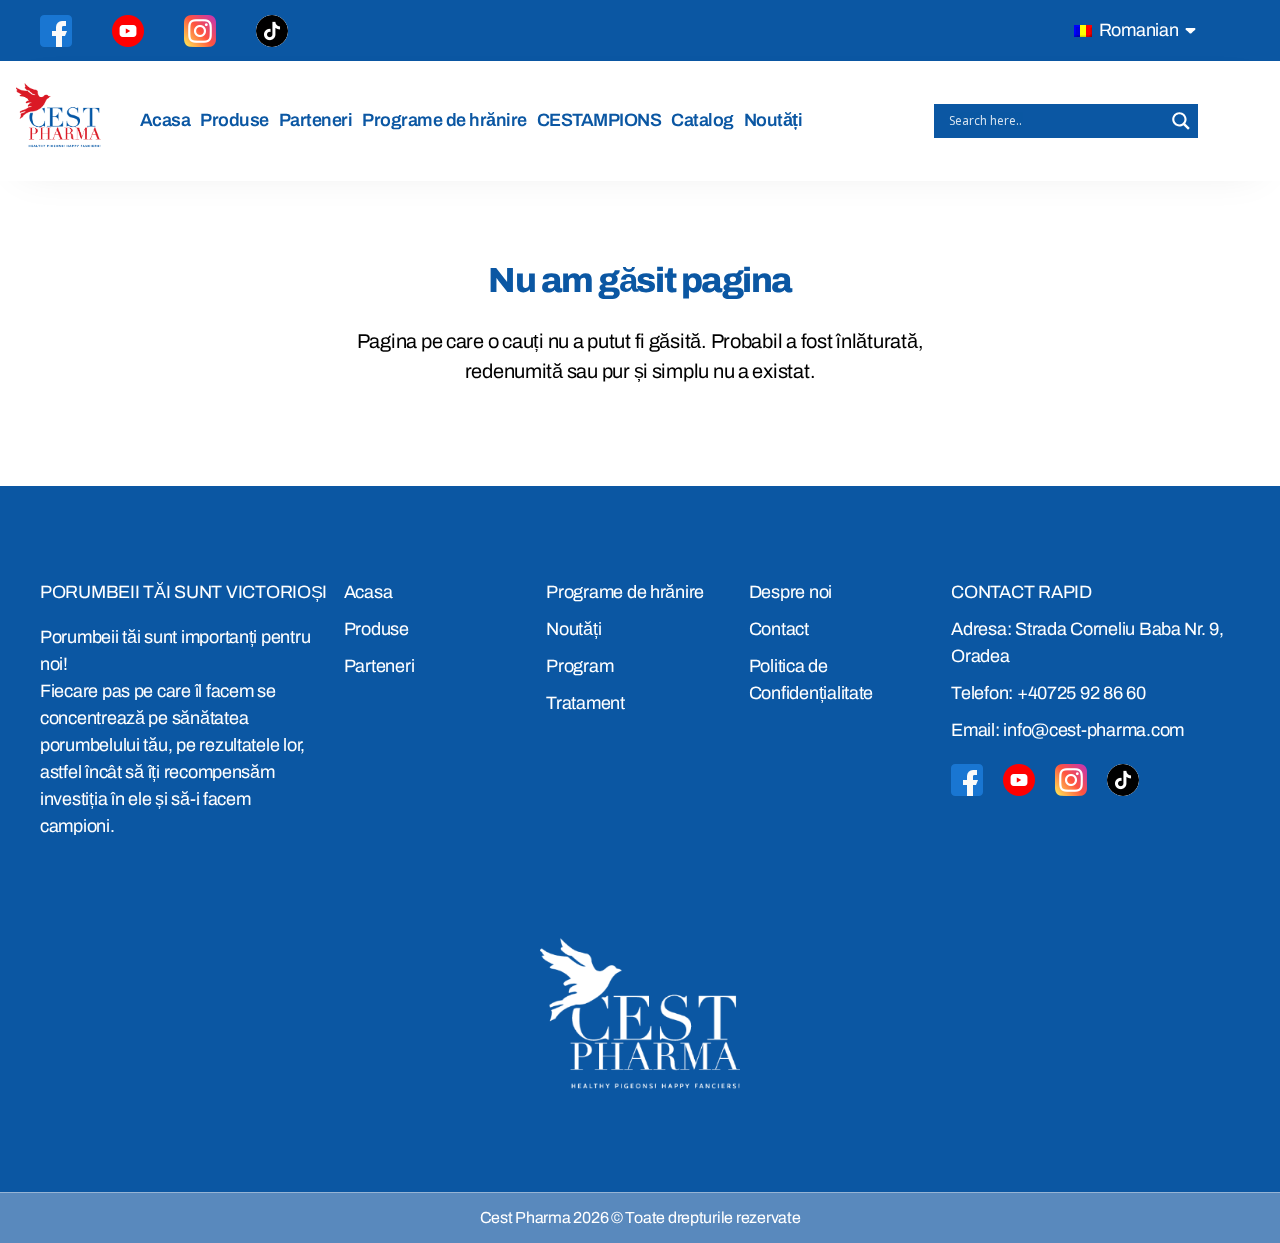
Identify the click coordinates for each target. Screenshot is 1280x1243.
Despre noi (790, 592)
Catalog (702, 120)
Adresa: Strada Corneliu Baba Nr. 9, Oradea (1087, 642)
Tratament (585, 703)
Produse (234, 120)
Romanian (1137, 30)
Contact (779, 629)
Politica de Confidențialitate (811, 679)
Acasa (165, 120)
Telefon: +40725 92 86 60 (1048, 693)
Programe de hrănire (444, 120)
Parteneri (316, 120)
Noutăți (773, 120)
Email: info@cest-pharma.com (1067, 730)
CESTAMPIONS (599, 120)
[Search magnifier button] (1181, 121)
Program (579, 666)
